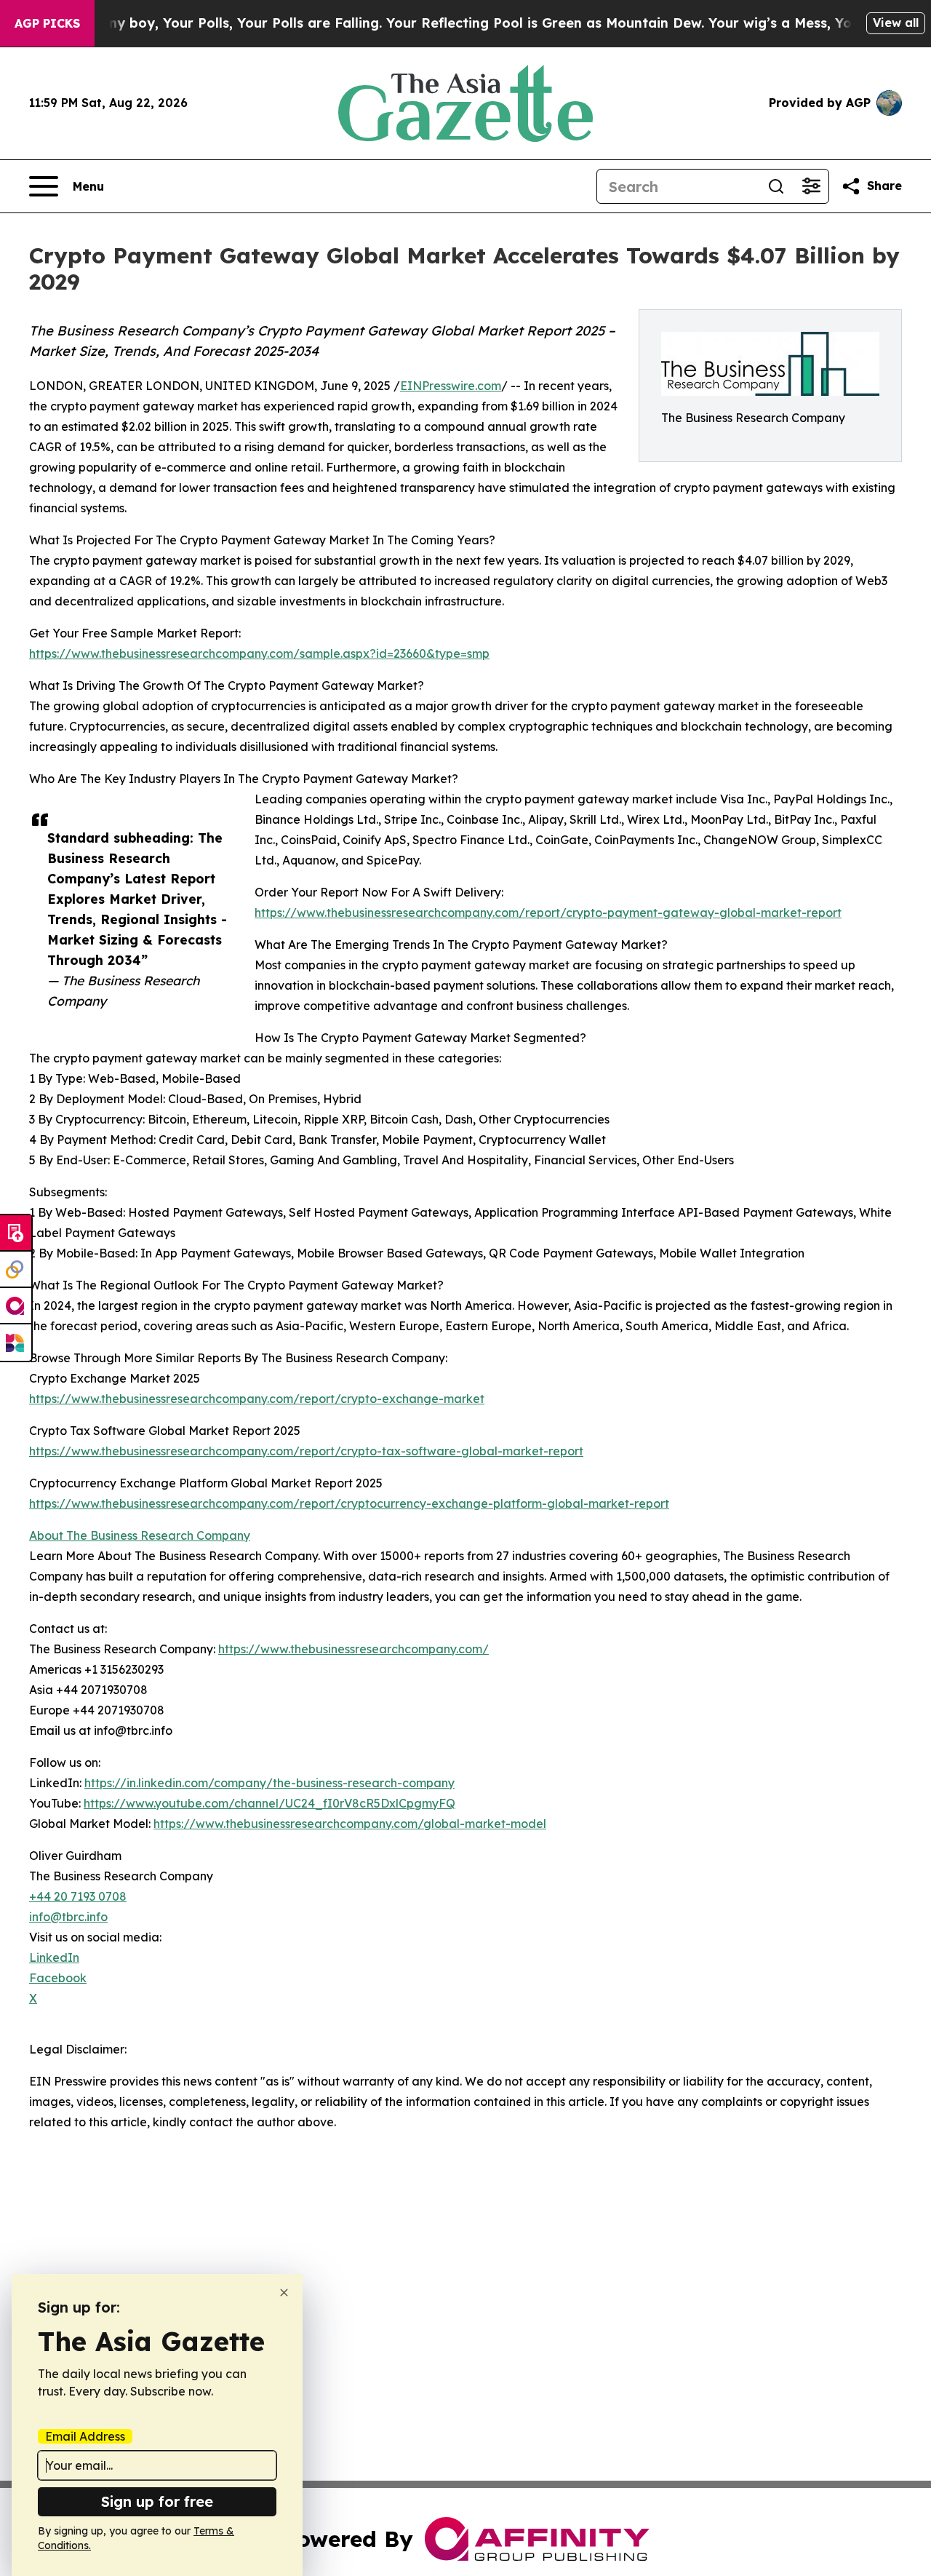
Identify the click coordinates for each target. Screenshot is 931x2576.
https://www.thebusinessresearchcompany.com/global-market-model (350, 1824)
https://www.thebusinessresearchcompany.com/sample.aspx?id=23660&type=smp (259, 653)
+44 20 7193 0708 (78, 1896)
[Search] (776, 186)
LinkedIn (54, 1957)
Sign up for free (157, 2501)
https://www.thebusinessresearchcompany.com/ (353, 1649)
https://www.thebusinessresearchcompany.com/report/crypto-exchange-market (257, 1399)
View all (896, 23)
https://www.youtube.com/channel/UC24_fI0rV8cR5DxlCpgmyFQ (269, 1803)
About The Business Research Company (140, 1535)
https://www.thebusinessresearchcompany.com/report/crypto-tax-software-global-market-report (306, 1451)
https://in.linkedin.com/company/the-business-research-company (269, 1783)
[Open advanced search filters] (811, 186)
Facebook (58, 1978)
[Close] (284, 2293)
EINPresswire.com (451, 386)
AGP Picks (47, 23)
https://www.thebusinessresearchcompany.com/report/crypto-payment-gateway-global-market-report (548, 913)
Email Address (85, 2436)
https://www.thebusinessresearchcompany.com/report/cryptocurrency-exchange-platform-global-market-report (349, 1503)
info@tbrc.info (68, 1917)
